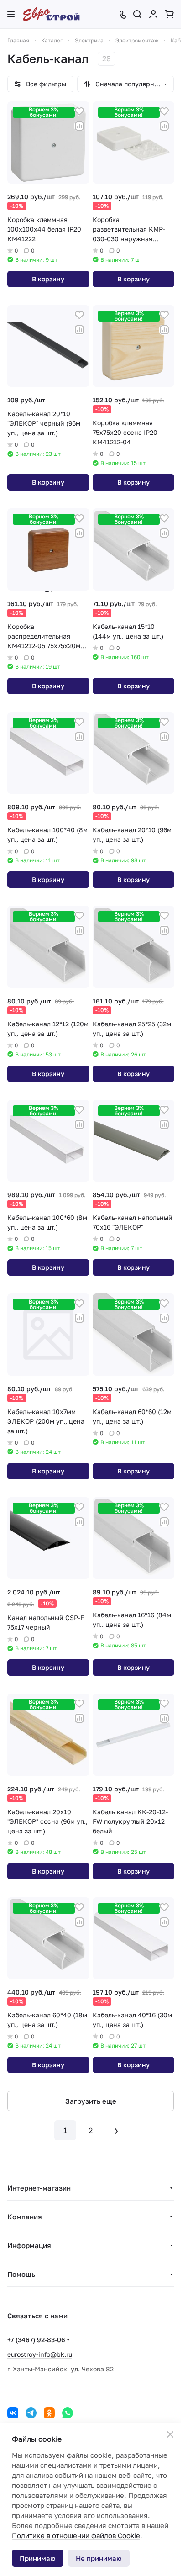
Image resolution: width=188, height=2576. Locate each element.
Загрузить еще (91, 2101)
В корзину (48, 279)
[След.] (116, 2130)
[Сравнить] (79, 126)
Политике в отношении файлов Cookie (76, 2535)
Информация (29, 2245)
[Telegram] (31, 2413)
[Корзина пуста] (169, 14)
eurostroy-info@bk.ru (40, 2354)
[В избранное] (79, 111)
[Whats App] (68, 2413)
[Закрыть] (170, 2434)
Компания (25, 2217)
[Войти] (153, 14)
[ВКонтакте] (13, 2413)
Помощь (21, 2274)
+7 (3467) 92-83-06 (36, 2340)
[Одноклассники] (49, 2413)
